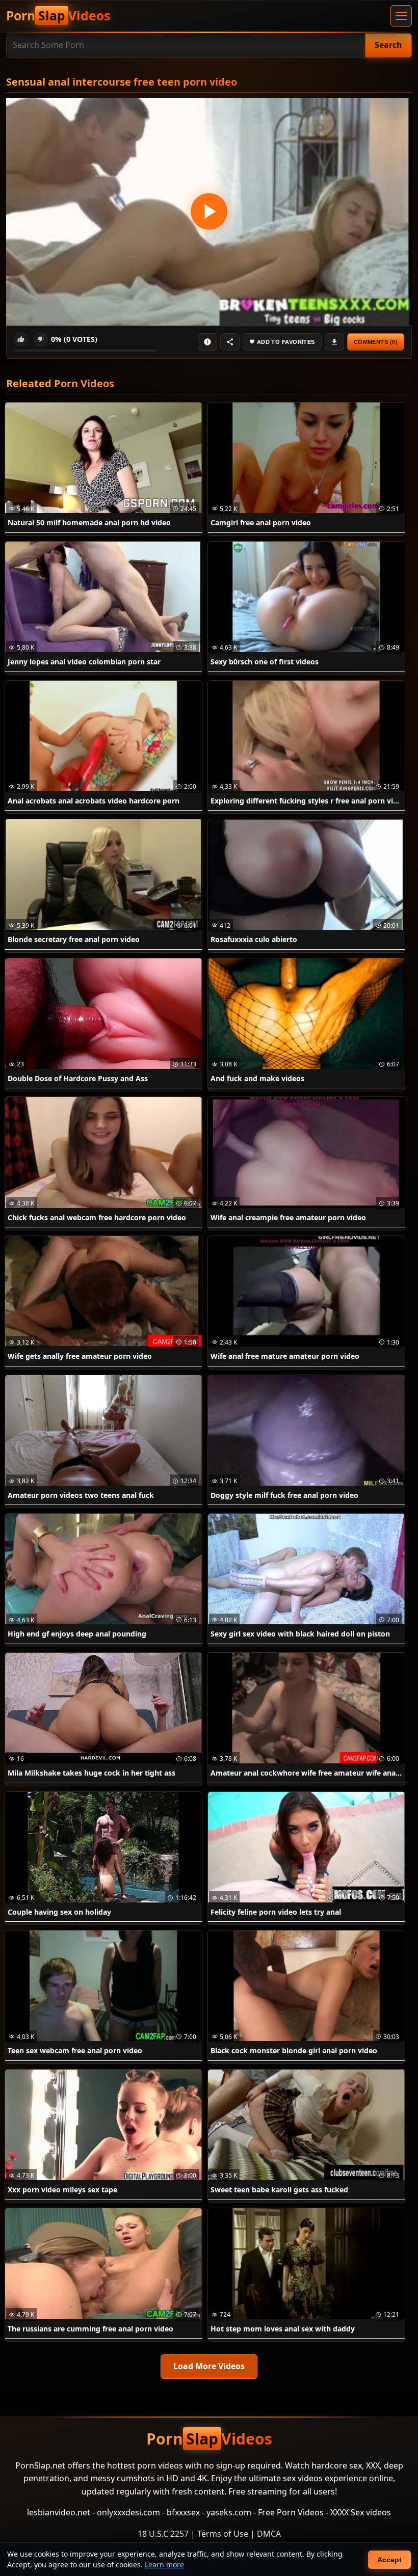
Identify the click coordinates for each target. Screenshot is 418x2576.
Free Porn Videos (291, 2512)
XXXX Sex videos (361, 2512)
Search (388, 45)
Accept (389, 2560)
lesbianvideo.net (59, 2512)
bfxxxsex (183, 2512)
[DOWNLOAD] (334, 342)
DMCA (269, 2534)
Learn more (164, 2565)
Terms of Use (223, 2534)
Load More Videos (209, 2366)
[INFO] (207, 342)
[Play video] (209, 212)
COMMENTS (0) (376, 342)
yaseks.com (229, 2512)
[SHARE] (230, 342)
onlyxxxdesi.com (128, 2512)
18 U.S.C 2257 (163, 2534)
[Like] (21, 339)
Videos (58, 16)
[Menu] (401, 16)
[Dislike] (41, 339)
